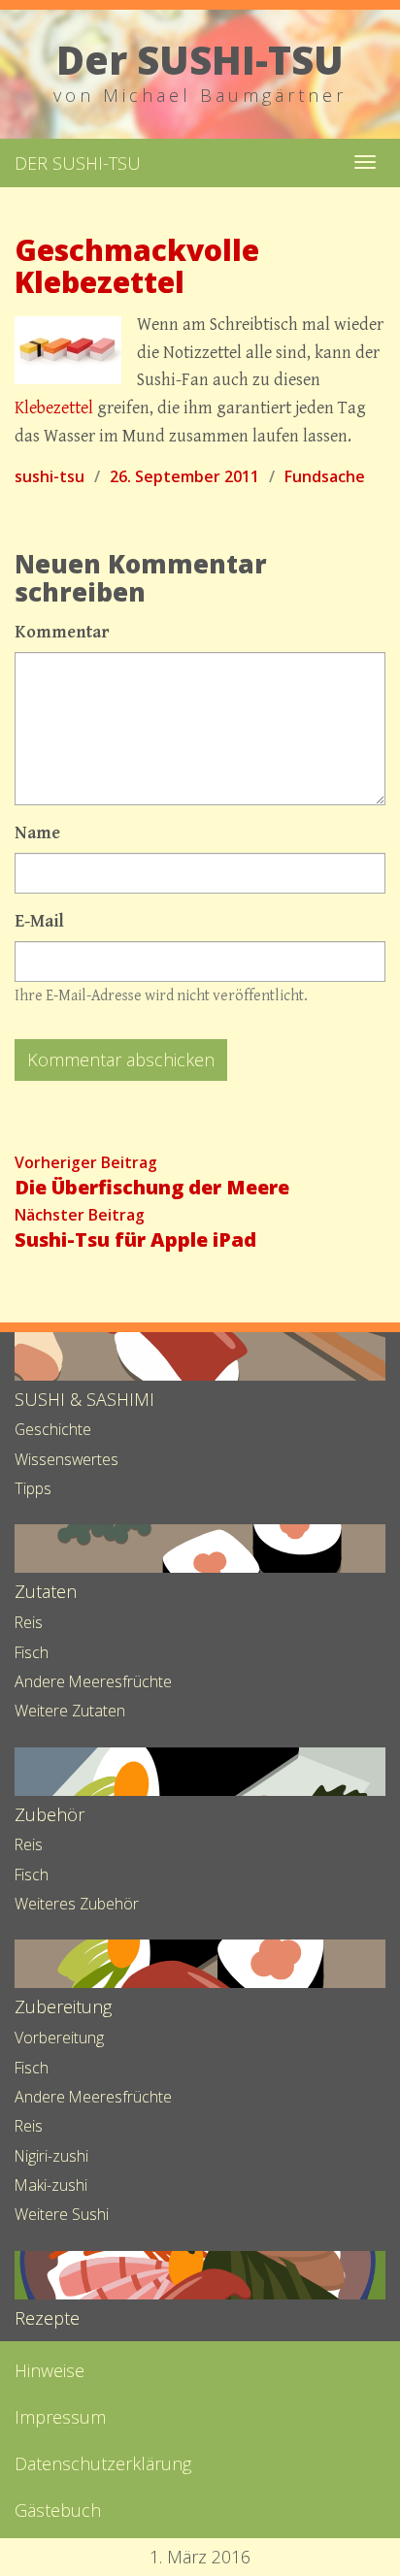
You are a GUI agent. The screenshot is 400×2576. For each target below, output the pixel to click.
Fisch (32, 1652)
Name (37, 833)
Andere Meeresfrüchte (93, 1681)
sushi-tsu (50, 476)
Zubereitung (63, 2006)
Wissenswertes (67, 1459)
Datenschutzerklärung (103, 2463)
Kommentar (62, 632)
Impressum (60, 2417)
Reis (29, 1622)
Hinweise (50, 2370)
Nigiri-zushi (51, 2156)
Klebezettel (54, 408)
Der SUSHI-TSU (78, 163)
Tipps (33, 1488)
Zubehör (50, 1814)
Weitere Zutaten (70, 1711)
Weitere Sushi (62, 2214)
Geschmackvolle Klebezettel (137, 266)
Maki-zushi (51, 2185)
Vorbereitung (59, 2038)
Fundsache (325, 476)
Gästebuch (58, 2510)
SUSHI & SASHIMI (84, 1399)
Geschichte (53, 1429)
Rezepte (47, 2318)
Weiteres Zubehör (77, 1904)
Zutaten (46, 1591)
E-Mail (39, 921)
